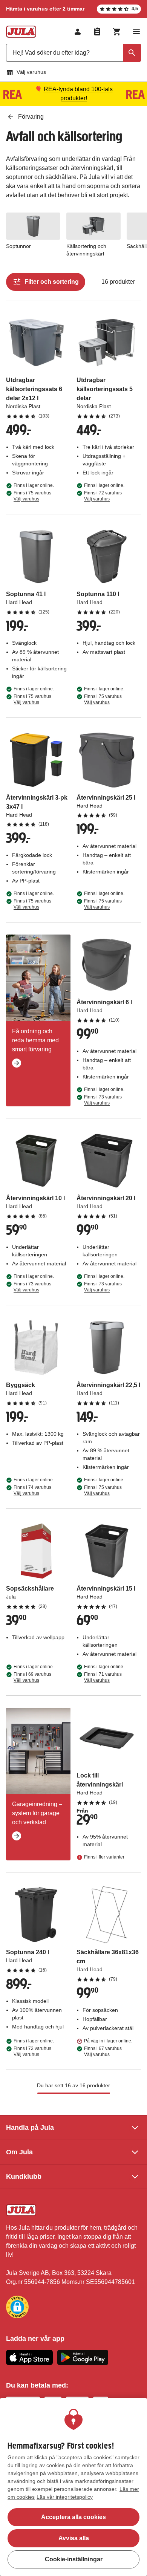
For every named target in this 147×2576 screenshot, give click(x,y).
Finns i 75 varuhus (32, 496)
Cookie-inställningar (74, 2559)
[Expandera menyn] (136, 32)
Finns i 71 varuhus (103, 1677)
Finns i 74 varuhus (32, 1490)
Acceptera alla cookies (73, 2517)
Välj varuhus (31, 72)
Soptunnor (18, 246)
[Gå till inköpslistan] (97, 32)
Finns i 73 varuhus (103, 1100)
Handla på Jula (30, 2128)
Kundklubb (24, 2177)
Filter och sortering (52, 282)
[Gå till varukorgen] (117, 32)
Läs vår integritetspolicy (65, 2497)
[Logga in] (78, 32)
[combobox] (73, 53)
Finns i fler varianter (104, 1857)
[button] (17, 2307)
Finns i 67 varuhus (103, 2051)
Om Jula (19, 2152)
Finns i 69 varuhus (32, 1677)
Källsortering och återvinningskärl (86, 250)
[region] (73, 2487)
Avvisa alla (74, 2538)
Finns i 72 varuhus (103, 496)
